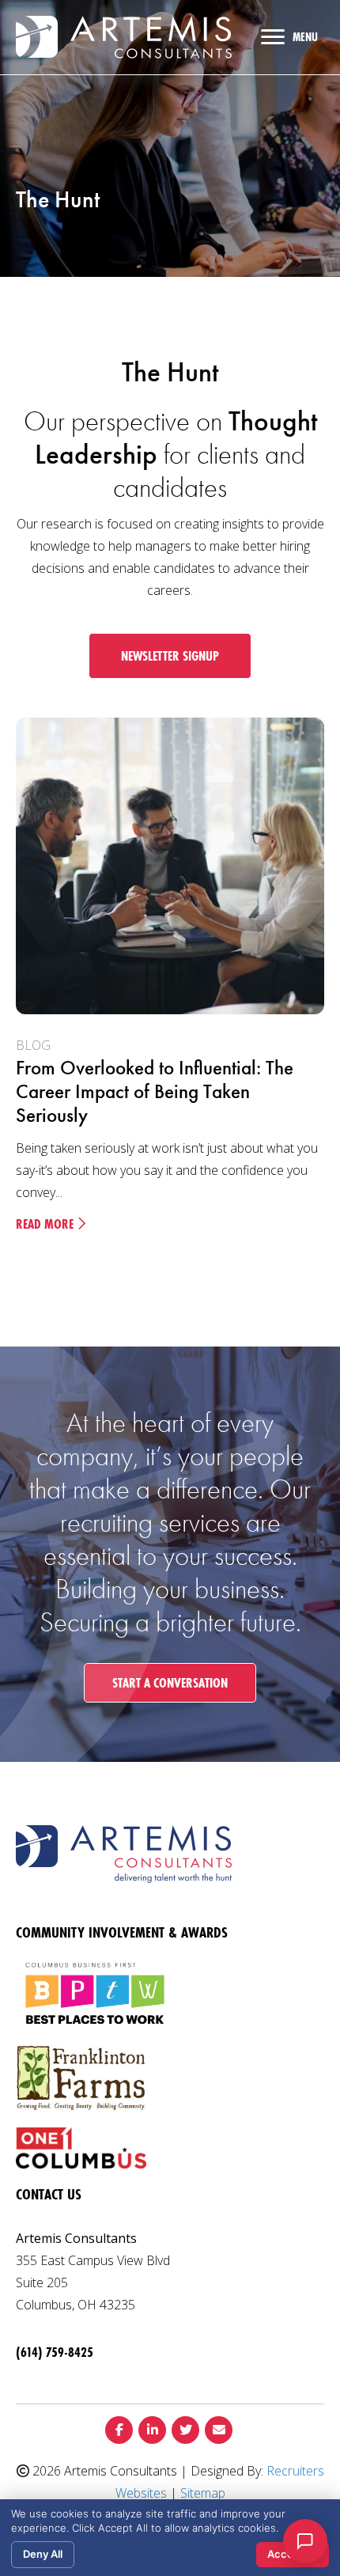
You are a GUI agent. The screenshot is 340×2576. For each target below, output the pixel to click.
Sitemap (203, 2493)
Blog (33, 1045)
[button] (170, 656)
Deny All (43, 2554)
